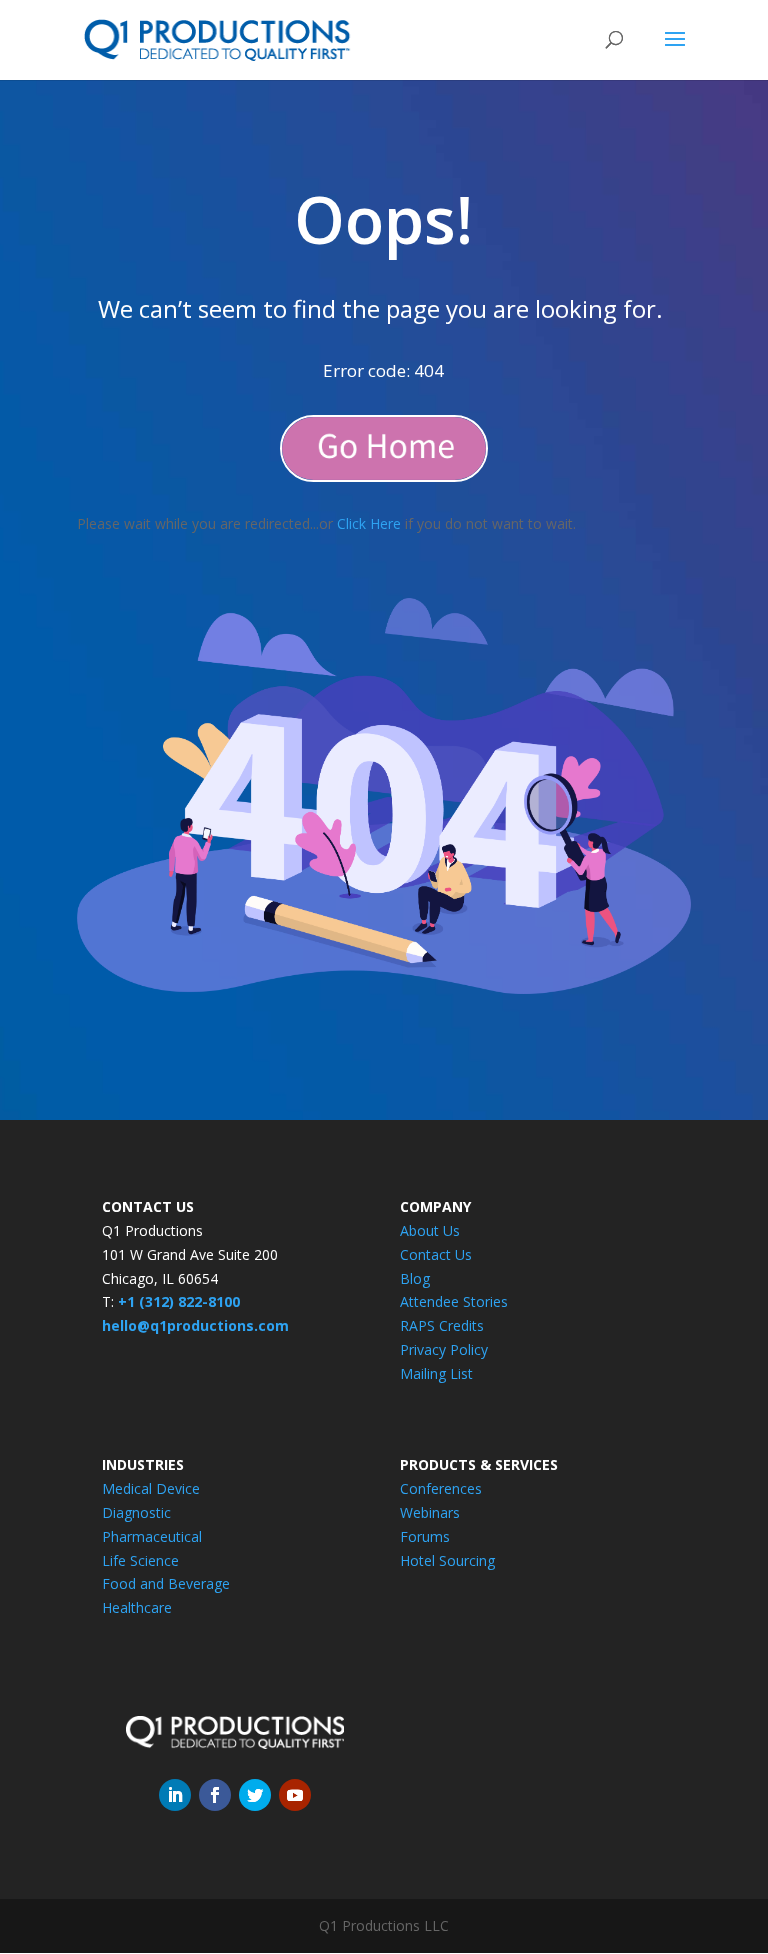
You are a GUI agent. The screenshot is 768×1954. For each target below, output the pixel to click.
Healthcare (137, 1607)
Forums (425, 1536)
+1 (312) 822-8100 (179, 1301)
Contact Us (436, 1254)
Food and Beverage (166, 1583)
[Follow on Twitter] (255, 1795)
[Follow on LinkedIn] (175, 1795)
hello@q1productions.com (195, 1325)
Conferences (441, 1488)
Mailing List (436, 1373)
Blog (415, 1278)
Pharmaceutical (152, 1536)
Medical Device (151, 1488)
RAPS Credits (442, 1325)
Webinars (430, 1512)
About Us (430, 1230)
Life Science (140, 1560)
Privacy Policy (444, 1349)
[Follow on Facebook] (215, 1795)
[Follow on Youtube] (295, 1795)
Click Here (369, 523)
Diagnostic (136, 1512)
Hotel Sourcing (447, 1560)
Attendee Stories (454, 1301)
